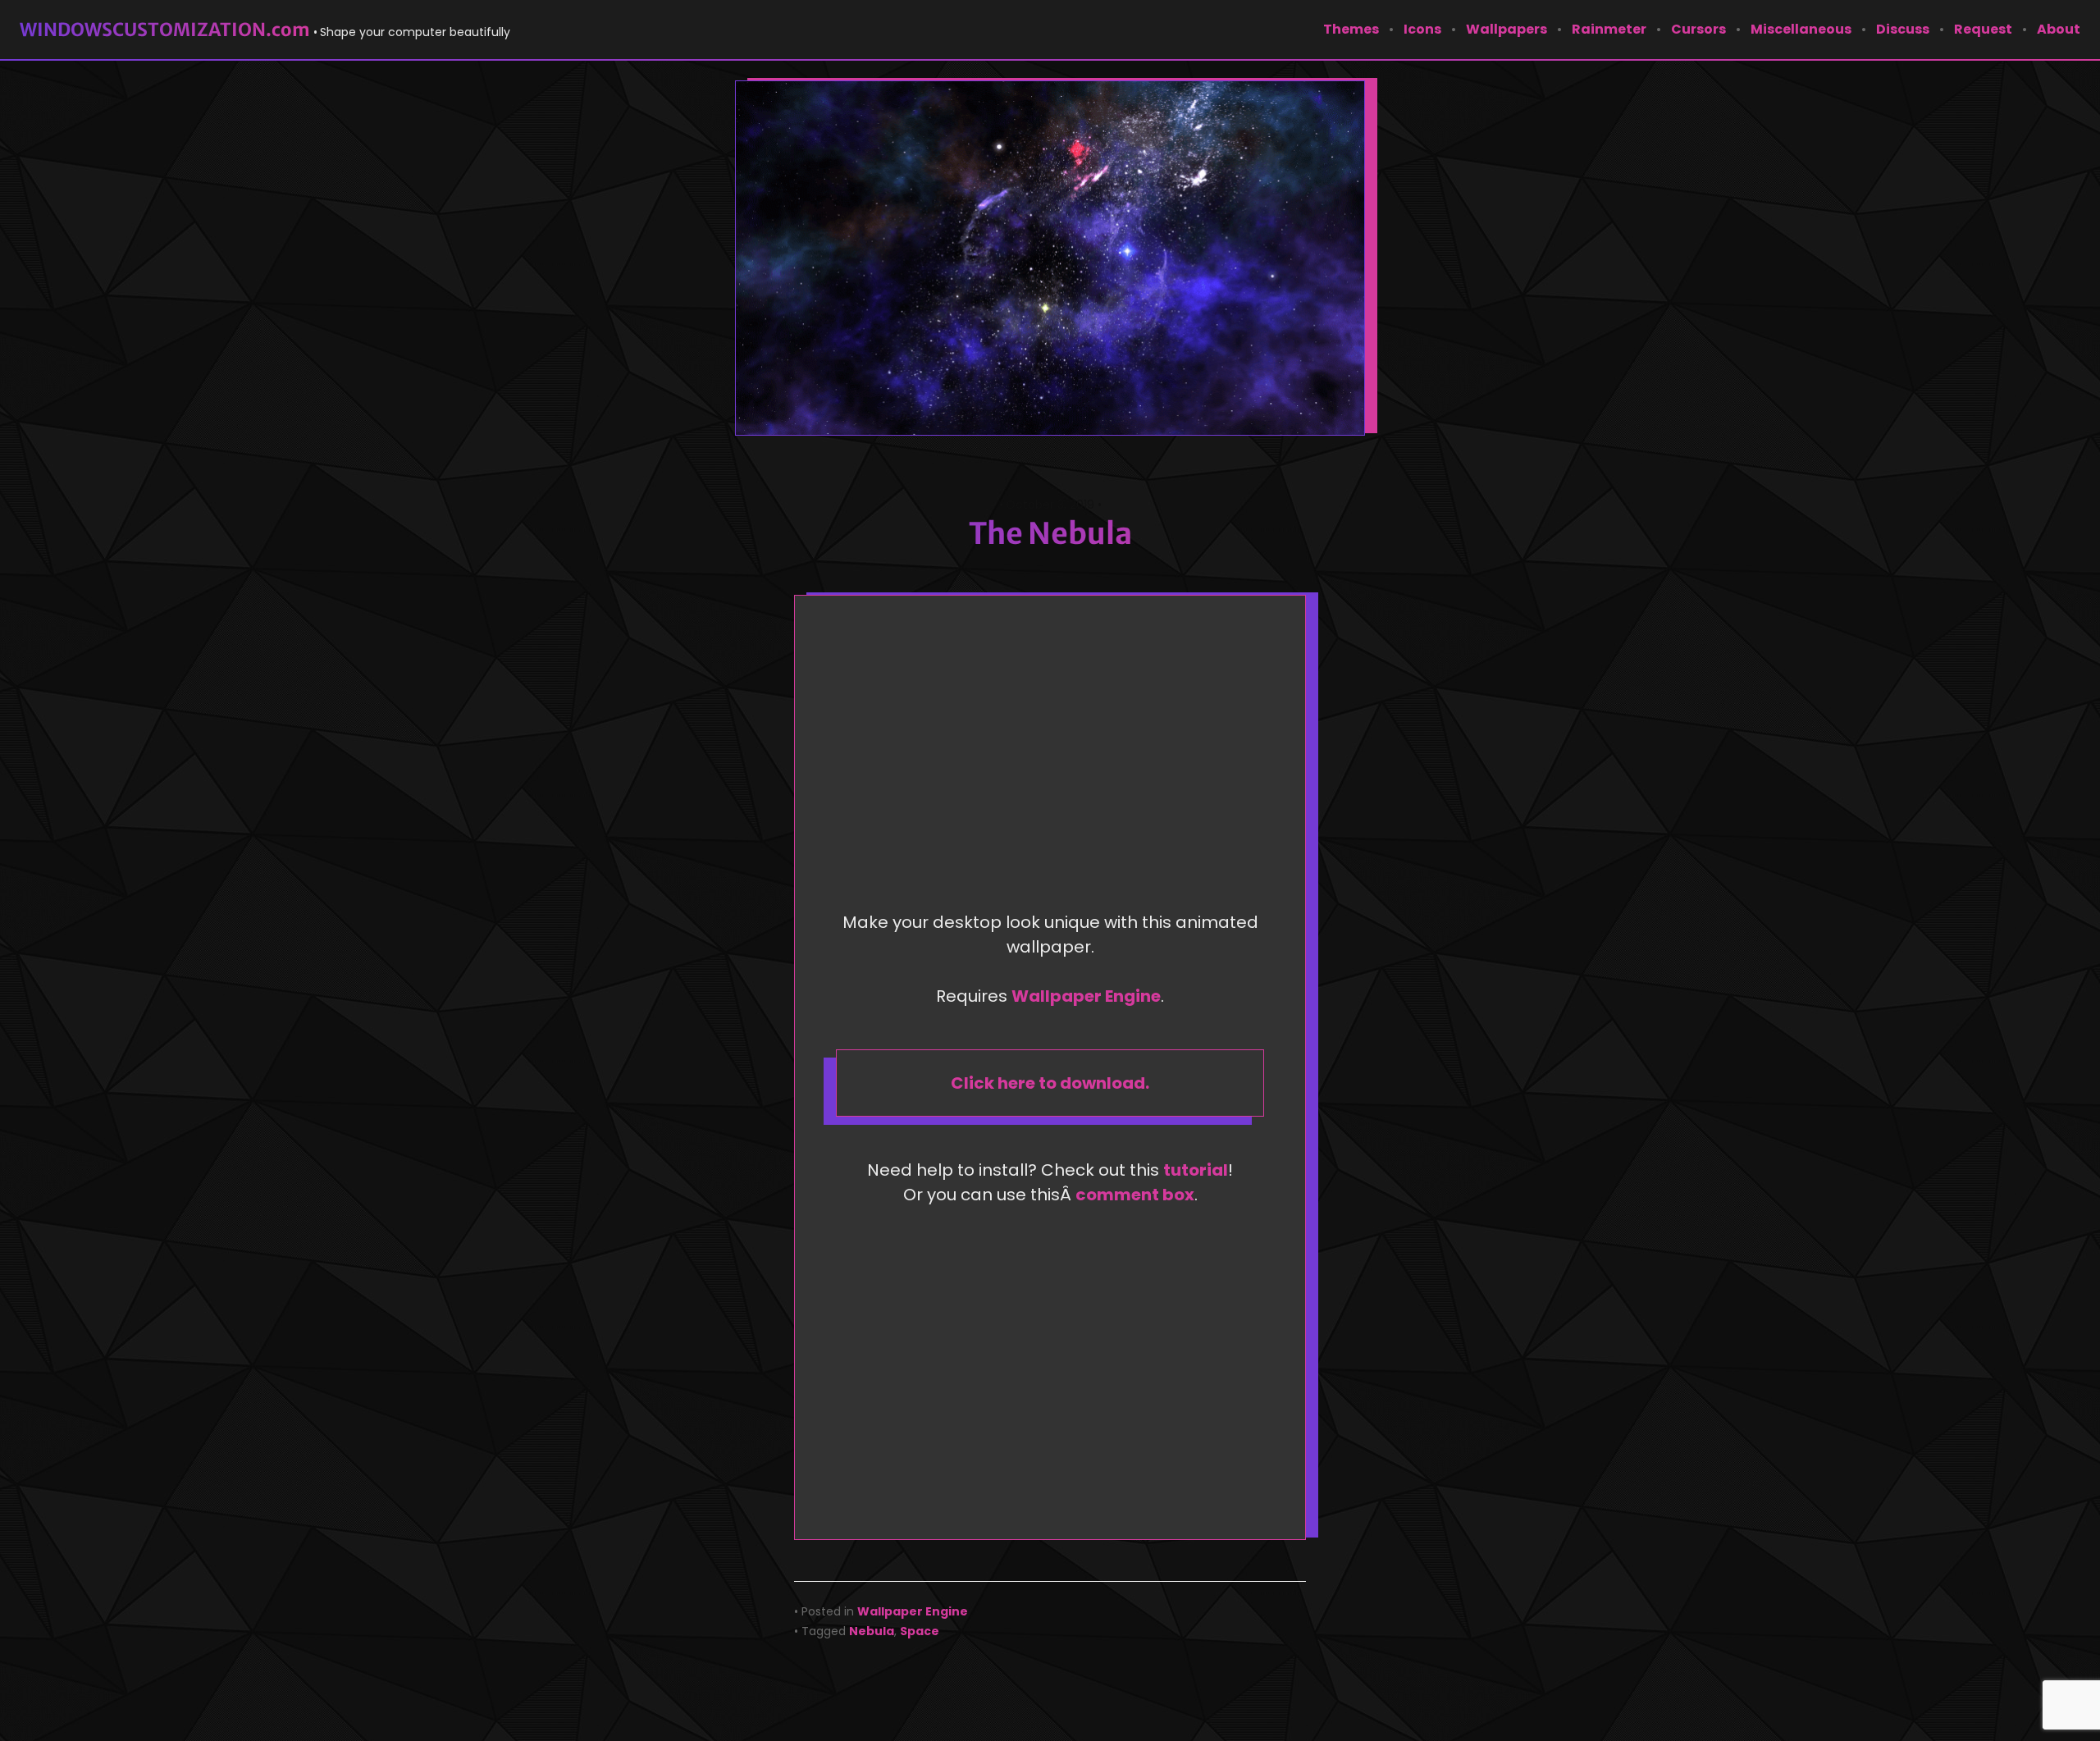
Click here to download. (1050, 1083)
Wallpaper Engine (1086, 996)
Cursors (1698, 29)
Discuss (1903, 29)
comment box (1135, 1195)
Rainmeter (1609, 29)
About (2059, 29)
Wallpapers (1507, 29)
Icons (1422, 29)
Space (920, 1631)
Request (1983, 29)
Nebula (872, 1631)
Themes (1351, 29)
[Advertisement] (1054, 758)
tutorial (1196, 1170)
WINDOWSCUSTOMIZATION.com (165, 30)
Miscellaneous (1801, 29)
